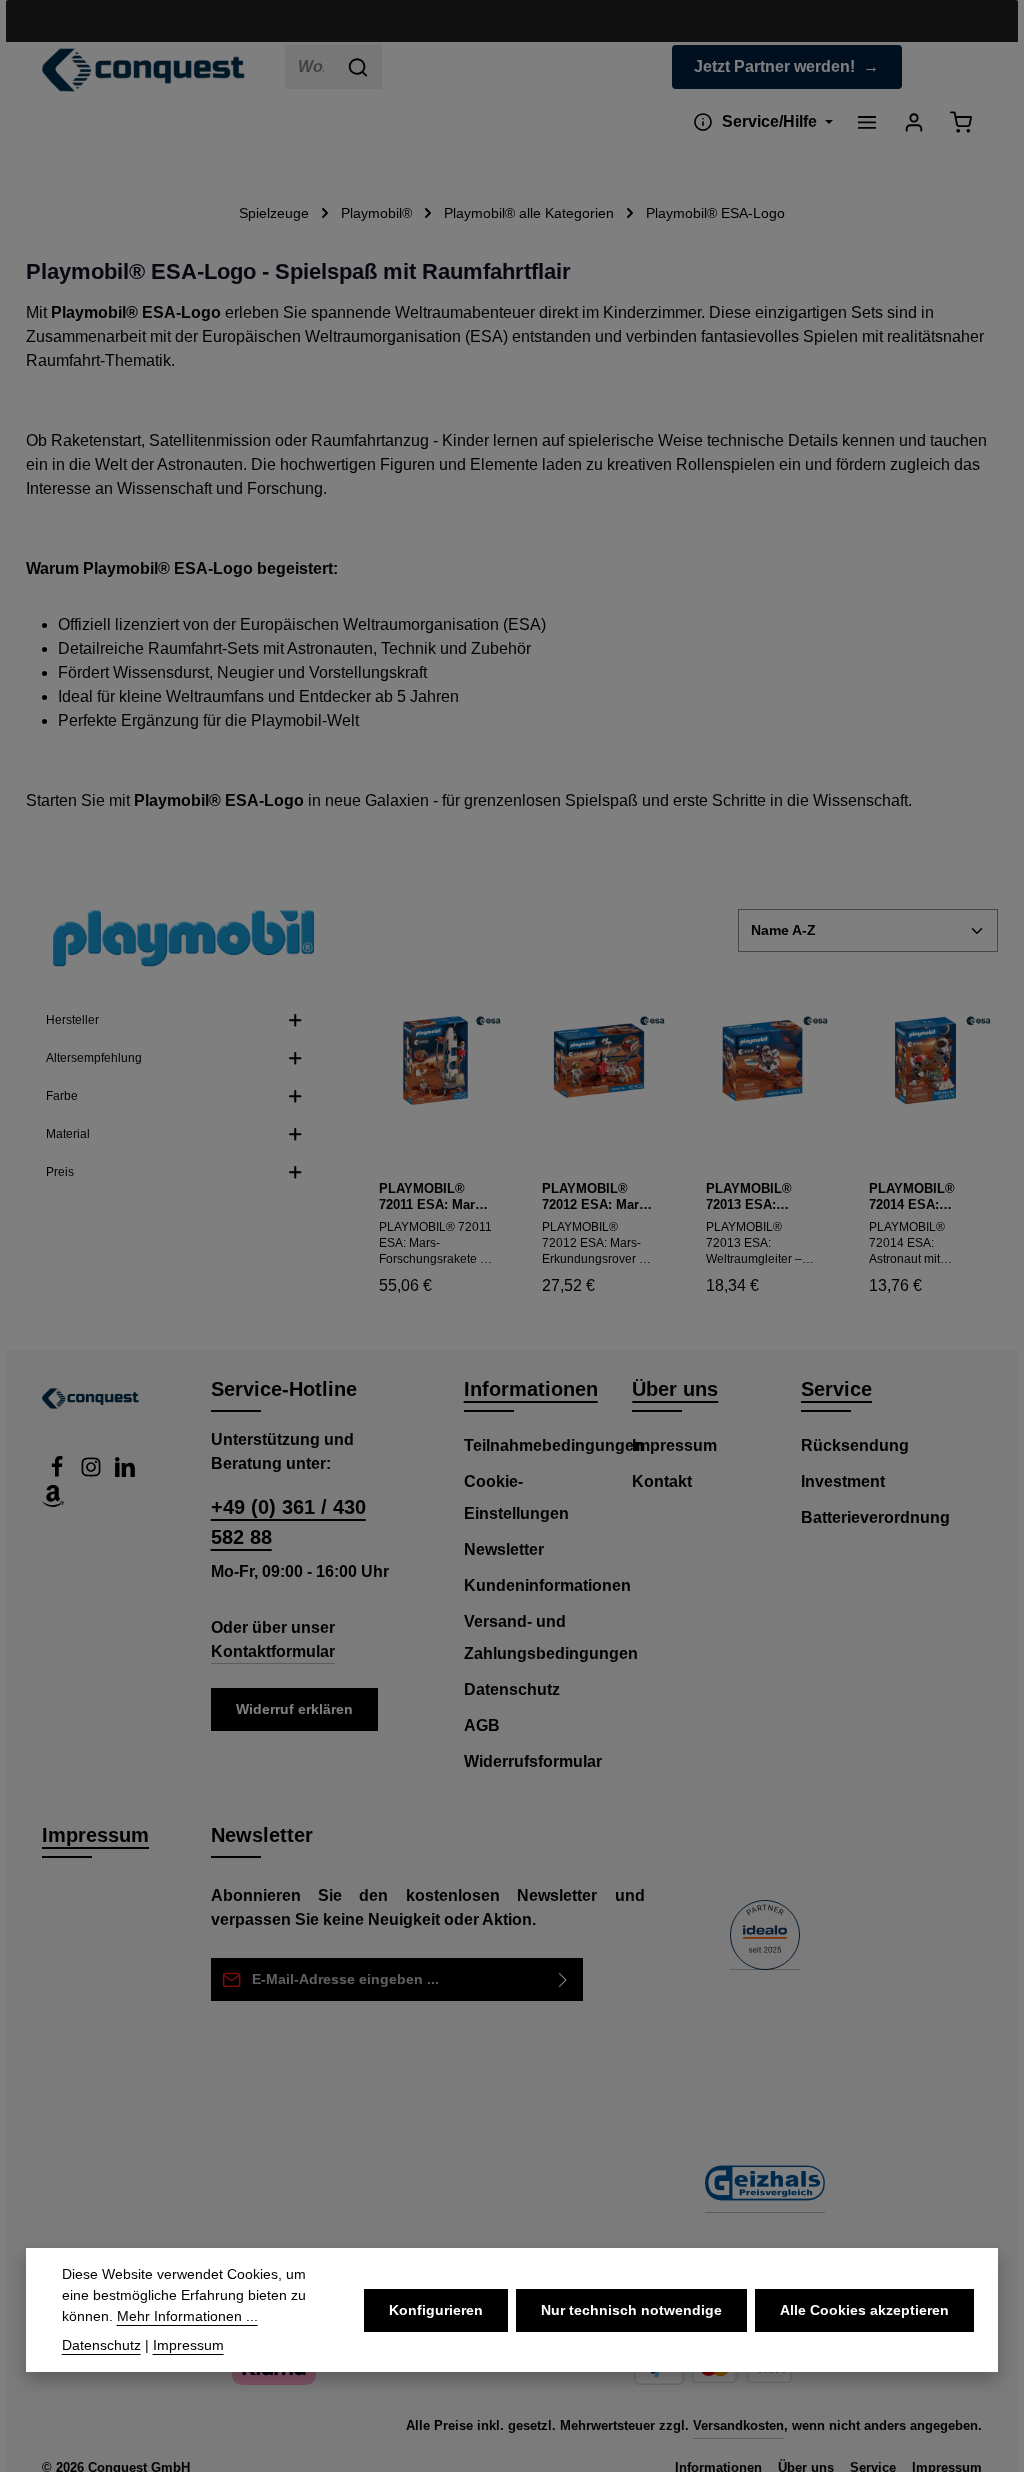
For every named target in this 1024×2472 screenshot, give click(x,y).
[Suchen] (358, 67)
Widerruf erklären (294, 1709)
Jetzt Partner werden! (774, 66)
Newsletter (504, 1549)
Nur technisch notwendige (631, 2310)
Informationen (531, 1389)
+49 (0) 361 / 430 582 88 (288, 1522)
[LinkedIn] (125, 1472)
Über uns (675, 1389)
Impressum (674, 1445)
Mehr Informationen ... (187, 2316)
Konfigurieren (436, 2310)
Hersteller (72, 1020)
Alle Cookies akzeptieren (864, 2310)
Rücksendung (855, 1445)
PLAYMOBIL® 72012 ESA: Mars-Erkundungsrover (596, 1197)
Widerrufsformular (533, 1761)
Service (836, 1389)
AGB (482, 1725)
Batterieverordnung (875, 1517)
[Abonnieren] (563, 1979)
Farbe (62, 1096)
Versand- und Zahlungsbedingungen (551, 1637)
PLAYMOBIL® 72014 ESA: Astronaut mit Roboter (912, 1197)
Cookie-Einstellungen (516, 1497)
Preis (60, 1172)
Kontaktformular (273, 1651)
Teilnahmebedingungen (554, 1445)
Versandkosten (738, 2425)
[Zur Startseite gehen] (143, 70)
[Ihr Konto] (913, 121)
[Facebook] (59, 1472)
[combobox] (310, 67)
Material (68, 1134)
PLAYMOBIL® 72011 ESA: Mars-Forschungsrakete (434, 1197)
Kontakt (662, 1481)
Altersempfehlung (94, 1058)
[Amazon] (53, 1501)
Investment (843, 1481)
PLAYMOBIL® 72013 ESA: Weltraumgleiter (755, 1197)
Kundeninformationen (547, 1585)
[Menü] (866, 121)
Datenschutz (512, 1689)
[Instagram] (93, 1472)
